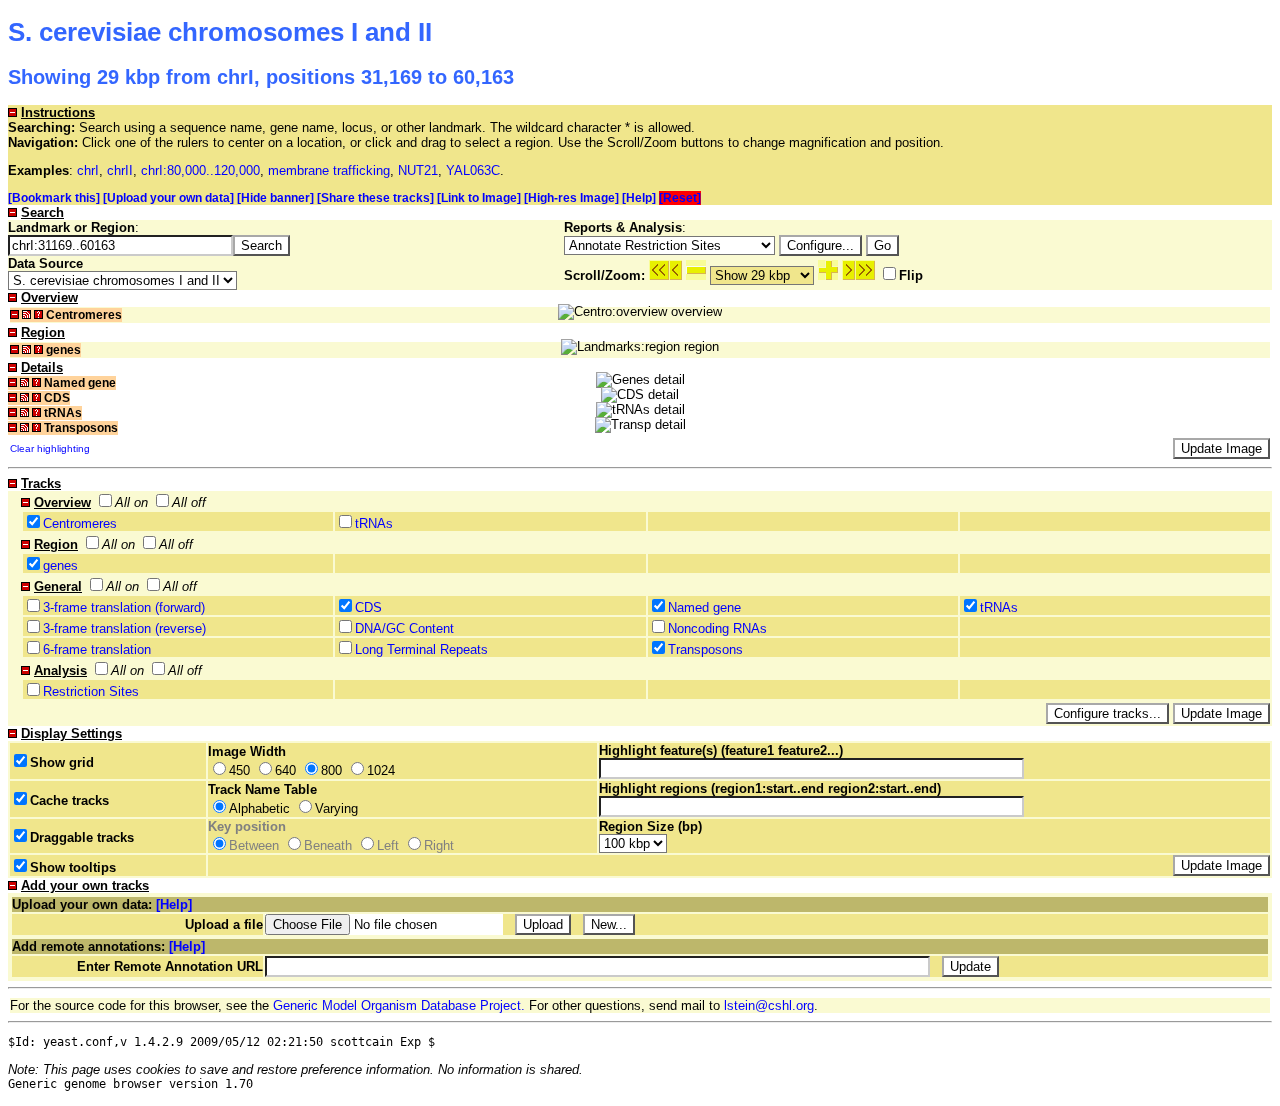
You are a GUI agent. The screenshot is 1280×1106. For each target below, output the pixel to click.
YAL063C (473, 170)
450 (239, 770)
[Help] (639, 198)
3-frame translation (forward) (124, 607)
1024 (381, 770)
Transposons (705, 649)
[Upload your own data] (168, 198)
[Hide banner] (275, 198)
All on (131, 502)
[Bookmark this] (54, 198)
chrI (88, 170)
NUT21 (418, 170)
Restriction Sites (91, 691)
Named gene (704, 607)
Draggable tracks (82, 837)
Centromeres (80, 523)
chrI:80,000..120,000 (200, 170)
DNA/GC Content (404, 628)
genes (60, 565)
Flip (911, 275)
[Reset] (680, 198)
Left (388, 845)
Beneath (328, 845)
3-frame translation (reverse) (124, 628)
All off (189, 502)
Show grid (62, 762)
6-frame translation (97, 649)
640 (285, 770)
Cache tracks (69, 800)
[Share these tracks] (375, 198)
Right (439, 845)
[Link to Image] (479, 198)
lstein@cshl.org (769, 1005)
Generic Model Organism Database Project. (399, 1005)
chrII (120, 170)
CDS (368, 607)
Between (254, 845)
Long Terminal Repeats (421, 649)
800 (331, 770)
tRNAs (374, 523)
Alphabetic (259, 808)
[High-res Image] (571, 198)
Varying (336, 808)
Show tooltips (73, 867)
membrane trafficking (329, 170)
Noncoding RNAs (717, 628)
